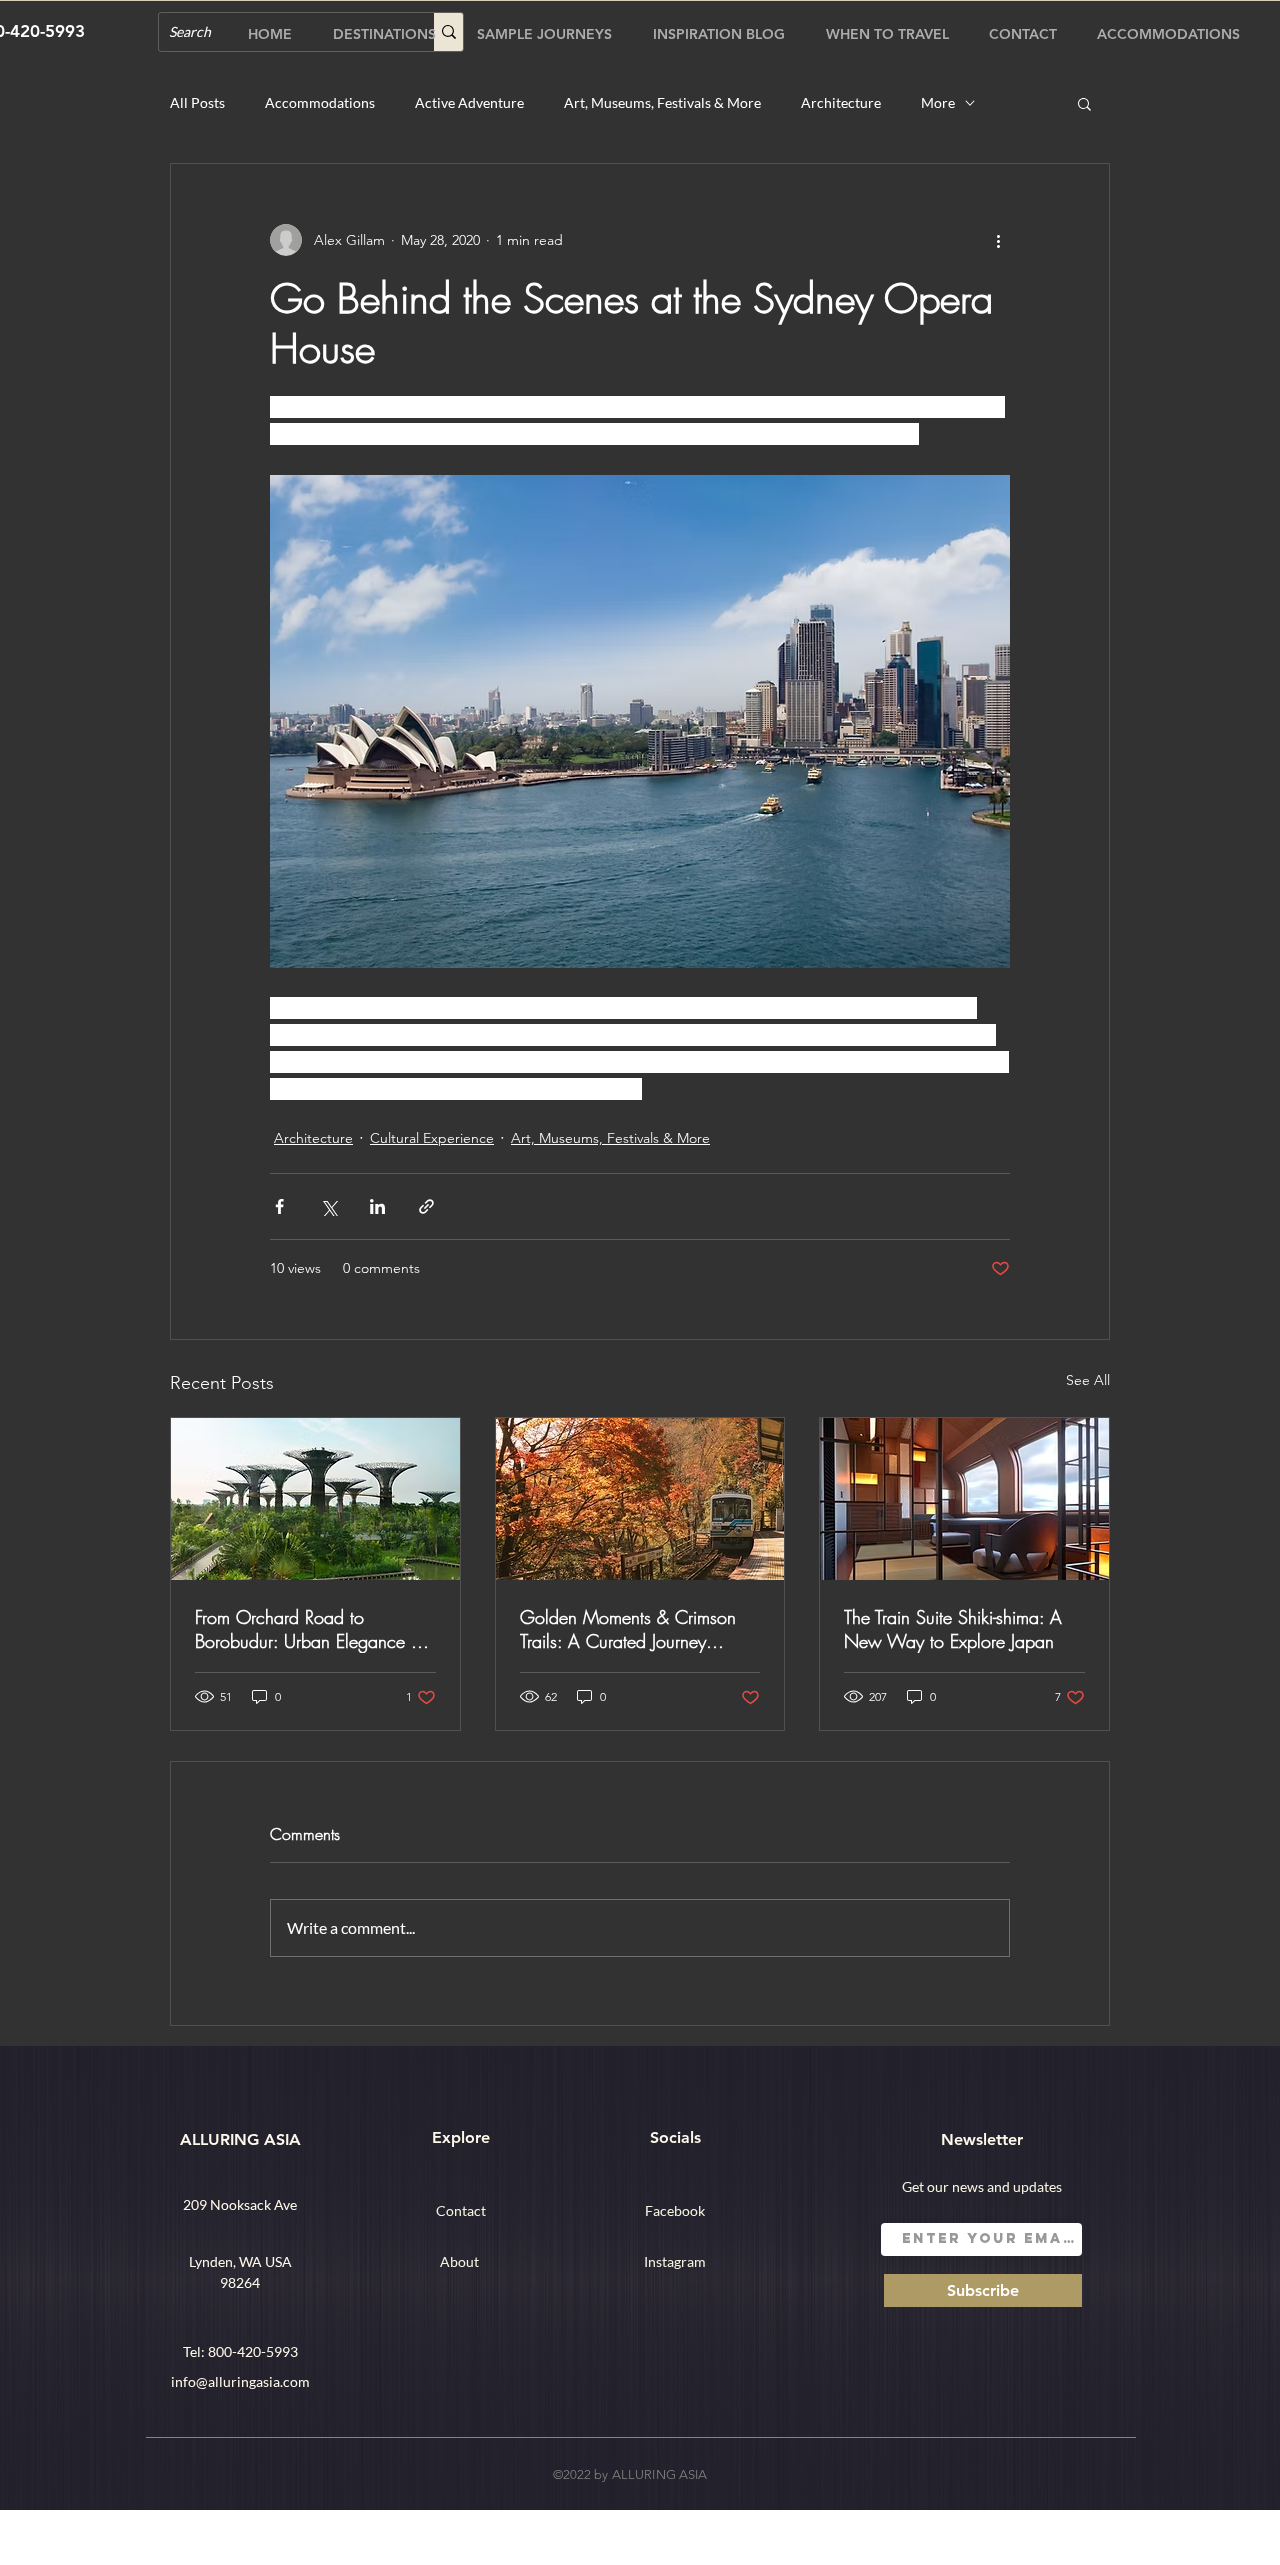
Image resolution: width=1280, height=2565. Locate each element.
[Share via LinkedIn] (377, 1206)
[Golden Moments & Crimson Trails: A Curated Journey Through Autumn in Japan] (640, 1499)
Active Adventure (469, 102)
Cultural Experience (432, 1138)
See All (1088, 1380)
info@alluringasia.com (240, 2381)
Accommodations (320, 102)
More (938, 102)
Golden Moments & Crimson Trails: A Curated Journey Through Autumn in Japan (628, 1629)
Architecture (841, 102)
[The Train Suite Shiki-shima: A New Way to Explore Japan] (964, 1499)
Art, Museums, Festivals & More (662, 102)
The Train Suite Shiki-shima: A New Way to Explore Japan (953, 1629)
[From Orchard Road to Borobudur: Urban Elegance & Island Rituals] (315, 1499)
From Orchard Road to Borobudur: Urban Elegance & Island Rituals (309, 1629)
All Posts (197, 102)
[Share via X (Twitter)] (328, 1206)
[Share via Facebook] (279, 1206)
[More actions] (998, 240)
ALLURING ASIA (240, 2139)
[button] (1084, 103)
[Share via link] (426, 1206)
